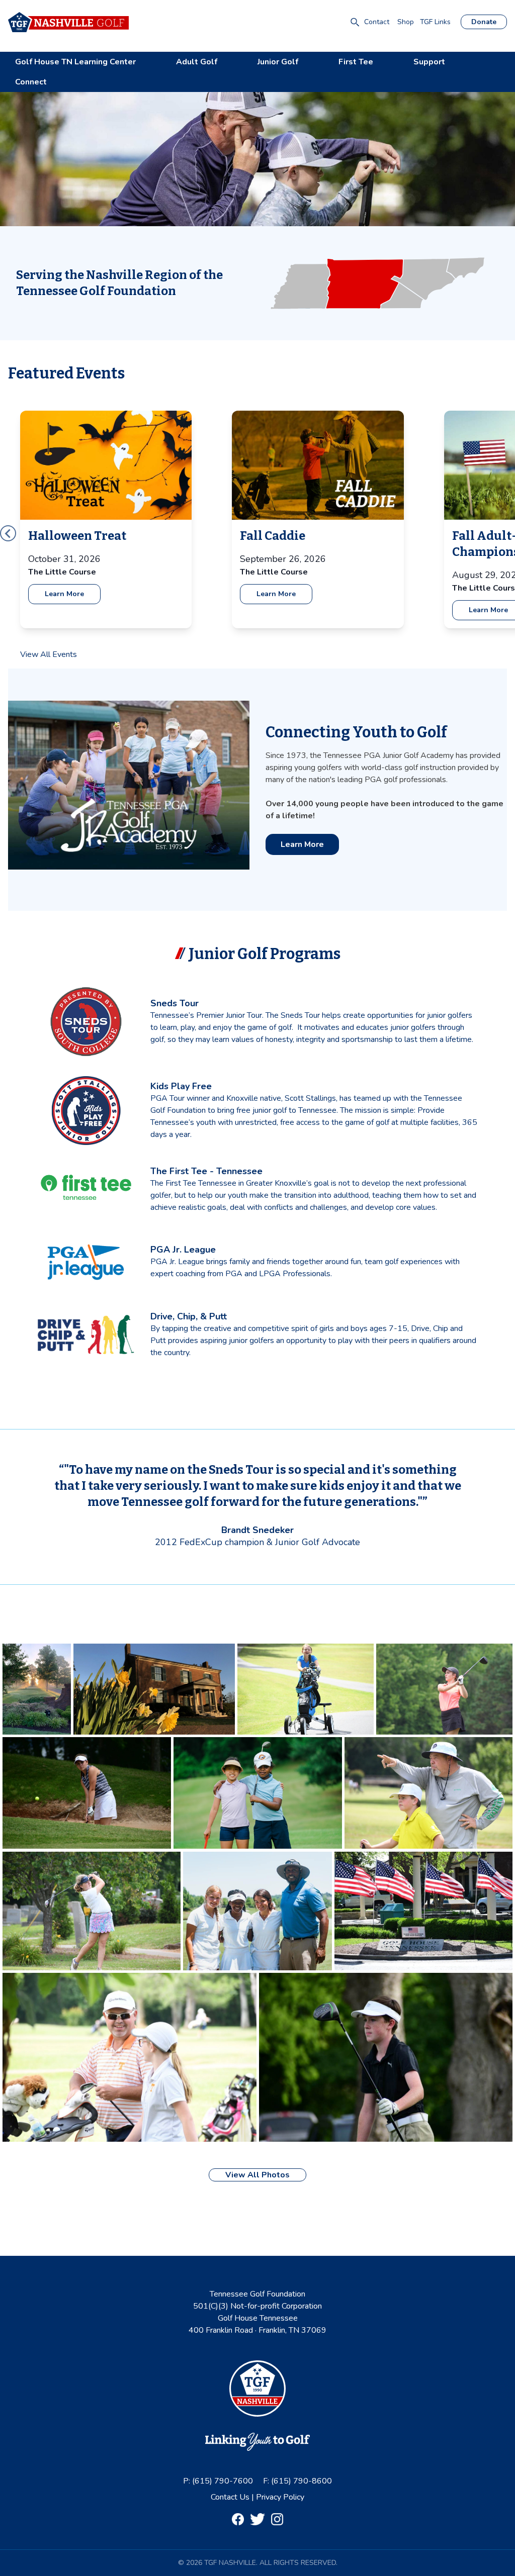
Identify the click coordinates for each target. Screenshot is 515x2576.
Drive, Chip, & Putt (189, 1316)
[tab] (254, 653)
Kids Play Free (181, 1086)
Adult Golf (197, 62)
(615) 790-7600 (223, 2481)
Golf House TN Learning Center (75, 62)
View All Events (49, 654)
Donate (484, 22)
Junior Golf (278, 62)
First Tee (356, 62)
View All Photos (257, 2175)
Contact (377, 22)
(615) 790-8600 (302, 2481)
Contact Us (231, 2497)
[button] (355, 22)
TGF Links (435, 22)
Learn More (64, 594)
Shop (406, 22)
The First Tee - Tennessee (206, 1171)
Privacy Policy (280, 2497)
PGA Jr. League (183, 1250)
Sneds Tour (175, 1003)
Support (429, 62)
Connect (31, 82)
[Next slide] (8, 533)
